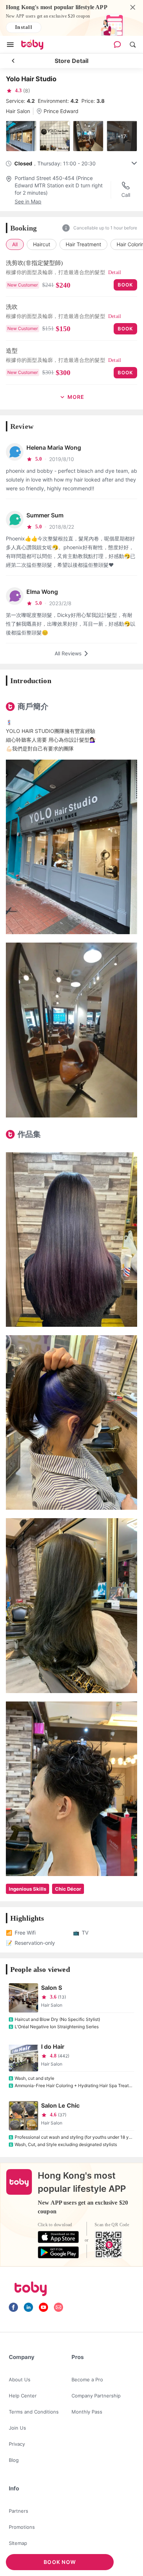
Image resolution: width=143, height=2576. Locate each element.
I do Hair (53, 2047)
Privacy (17, 2444)
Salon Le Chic (60, 2105)
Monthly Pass (87, 2412)
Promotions (22, 2527)
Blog (14, 2460)
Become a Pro (87, 2380)
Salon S (52, 1988)
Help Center (23, 2396)
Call (126, 195)
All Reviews (68, 653)
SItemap (18, 2543)
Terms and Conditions (34, 2412)
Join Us (17, 2428)
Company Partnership (96, 2396)
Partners (19, 2511)
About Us (20, 2380)
